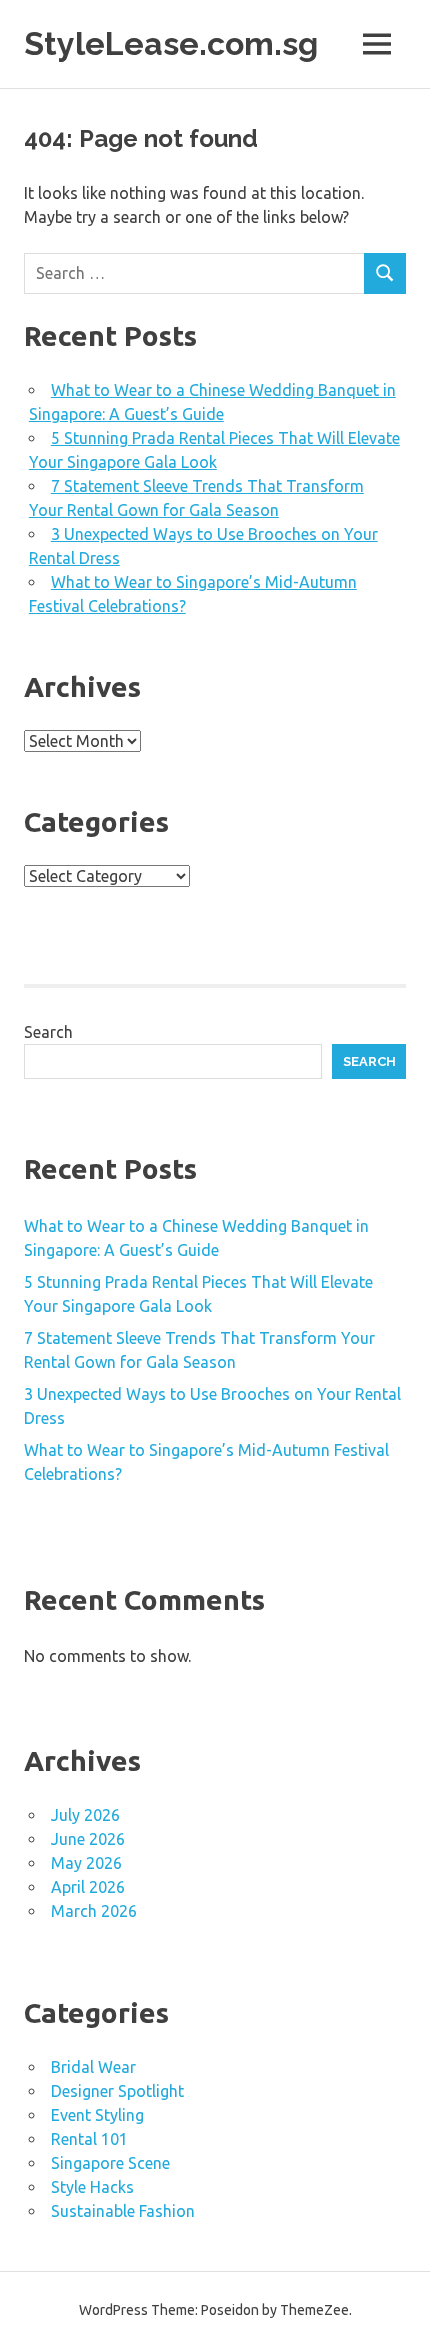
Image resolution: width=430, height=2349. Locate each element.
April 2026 (88, 1887)
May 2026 (86, 1863)
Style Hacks (92, 2187)
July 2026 (85, 1815)
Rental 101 (89, 2139)
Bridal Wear (93, 2067)
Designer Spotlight (117, 2091)
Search (48, 1032)
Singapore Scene (110, 2163)
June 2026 (88, 1839)
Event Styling (97, 2115)
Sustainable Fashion (123, 2211)
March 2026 (94, 1911)
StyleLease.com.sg (171, 43)
